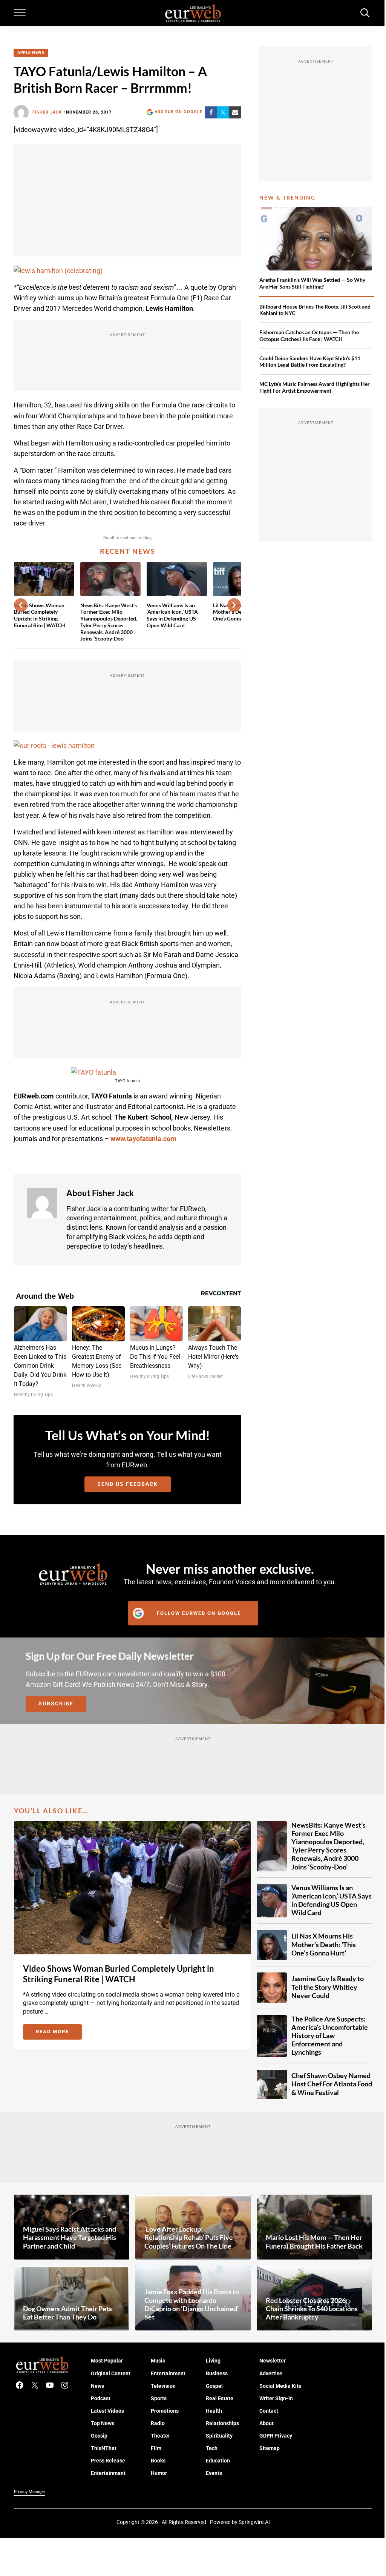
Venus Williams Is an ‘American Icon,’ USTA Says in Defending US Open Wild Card (172, 615)
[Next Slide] (234, 605)
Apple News (31, 53)
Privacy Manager (30, 2492)
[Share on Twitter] (223, 112)
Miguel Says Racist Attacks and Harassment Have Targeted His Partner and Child (70, 2237)
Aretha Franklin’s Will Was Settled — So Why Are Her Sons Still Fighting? (312, 283)
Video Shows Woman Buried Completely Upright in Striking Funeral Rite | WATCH (40, 615)
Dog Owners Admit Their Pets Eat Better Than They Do (67, 2313)
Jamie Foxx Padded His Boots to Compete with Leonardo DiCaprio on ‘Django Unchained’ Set (192, 2304)
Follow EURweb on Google (199, 1613)
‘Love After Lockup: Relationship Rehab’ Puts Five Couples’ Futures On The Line (189, 2237)
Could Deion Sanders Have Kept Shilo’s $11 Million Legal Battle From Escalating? (310, 362)
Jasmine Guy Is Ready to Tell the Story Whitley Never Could (328, 1987)
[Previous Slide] (21, 605)
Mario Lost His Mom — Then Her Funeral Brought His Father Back (314, 2242)
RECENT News (128, 551)
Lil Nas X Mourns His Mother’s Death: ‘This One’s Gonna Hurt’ (324, 1944)
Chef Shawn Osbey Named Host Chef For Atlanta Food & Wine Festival (332, 2084)
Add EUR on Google (178, 112)
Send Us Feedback (128, 1484)
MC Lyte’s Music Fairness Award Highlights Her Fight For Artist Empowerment (315, 387)
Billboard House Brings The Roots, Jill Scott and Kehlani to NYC (315, 310)
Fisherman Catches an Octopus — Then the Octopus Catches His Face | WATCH (309, 336)
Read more (59, 2033)
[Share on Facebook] (211, 112)
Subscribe (56, 1704)
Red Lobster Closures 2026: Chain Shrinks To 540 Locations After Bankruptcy (312, 2309)
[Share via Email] (235, 112)
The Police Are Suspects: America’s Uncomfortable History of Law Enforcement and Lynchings (330, 2036)
